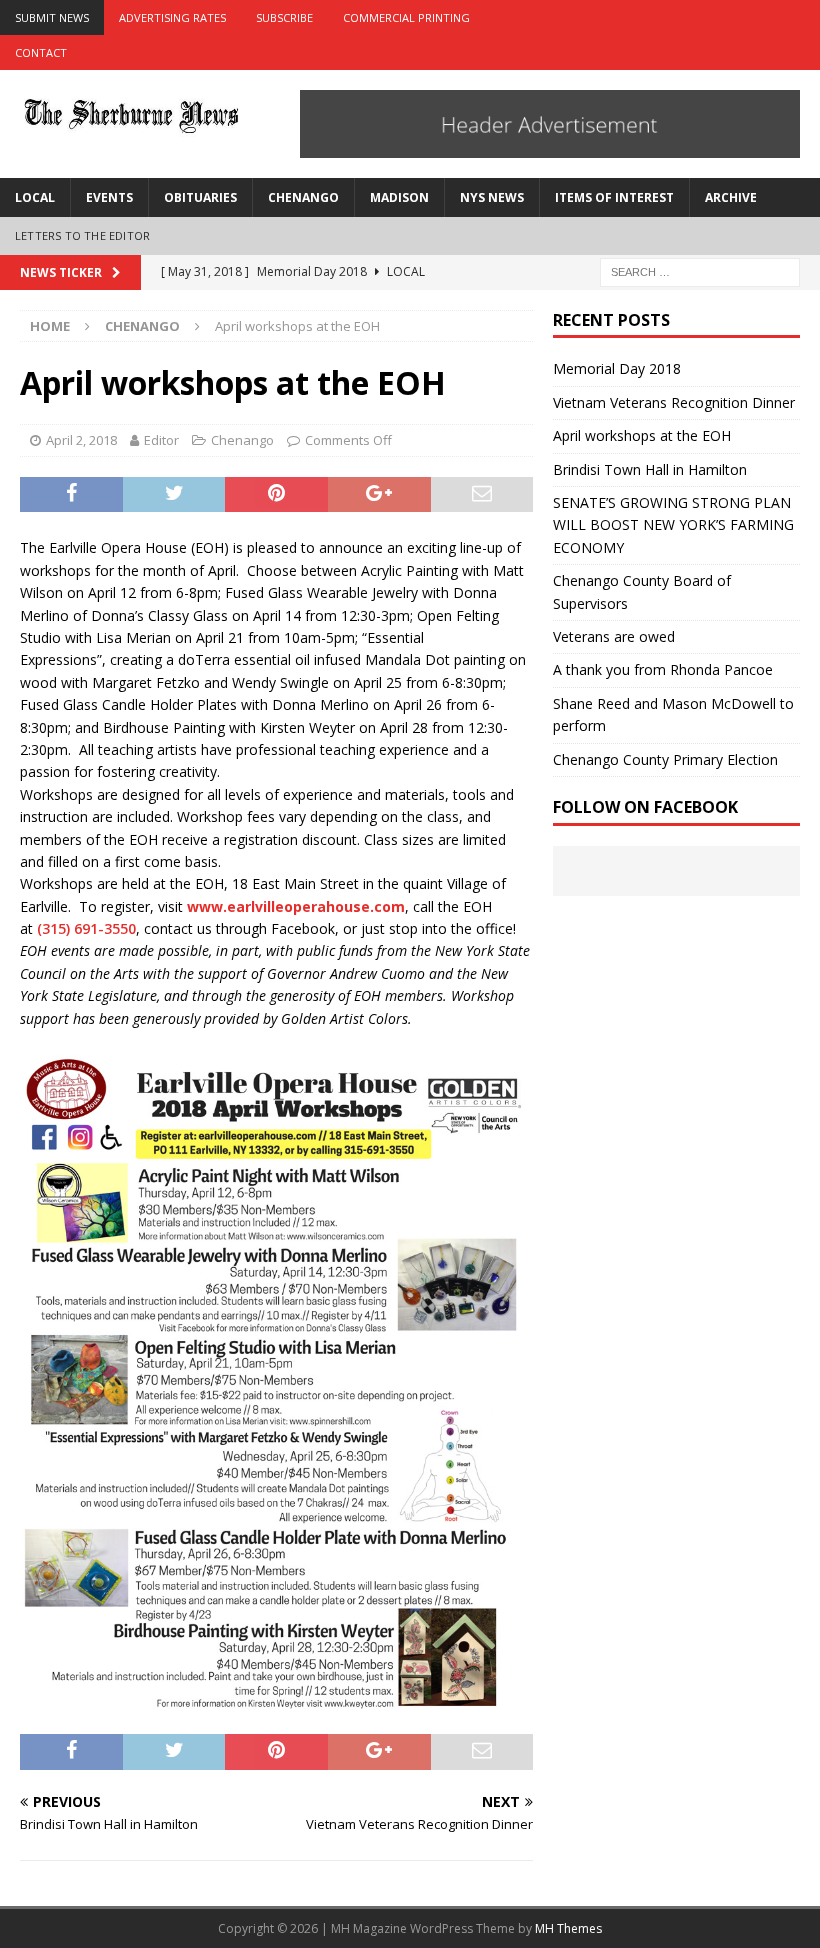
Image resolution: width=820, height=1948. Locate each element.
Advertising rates (172, 17)
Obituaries (200, 197)
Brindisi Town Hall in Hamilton (650, 469)
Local (35, 197)
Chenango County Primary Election (665, 759)
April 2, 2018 (81, 440)
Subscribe (284, 17)
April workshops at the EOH (642, 435)
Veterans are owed (614, 636)
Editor (161, 440)
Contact (41, 52)
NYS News (492, 197)
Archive (731, 197)
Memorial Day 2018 (617, 368)
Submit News (52, 17)
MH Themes (568, 1928)
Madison (399, 197)
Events (109, 197)
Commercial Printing (406, 17)
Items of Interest (614, 197)
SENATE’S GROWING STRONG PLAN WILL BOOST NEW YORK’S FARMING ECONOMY (673, 525)
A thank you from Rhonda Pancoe (663, 669)
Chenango (303, 197)
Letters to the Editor (82, 235)
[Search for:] (700, 270)
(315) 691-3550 (86, 928)
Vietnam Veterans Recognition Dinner (674, 402)
